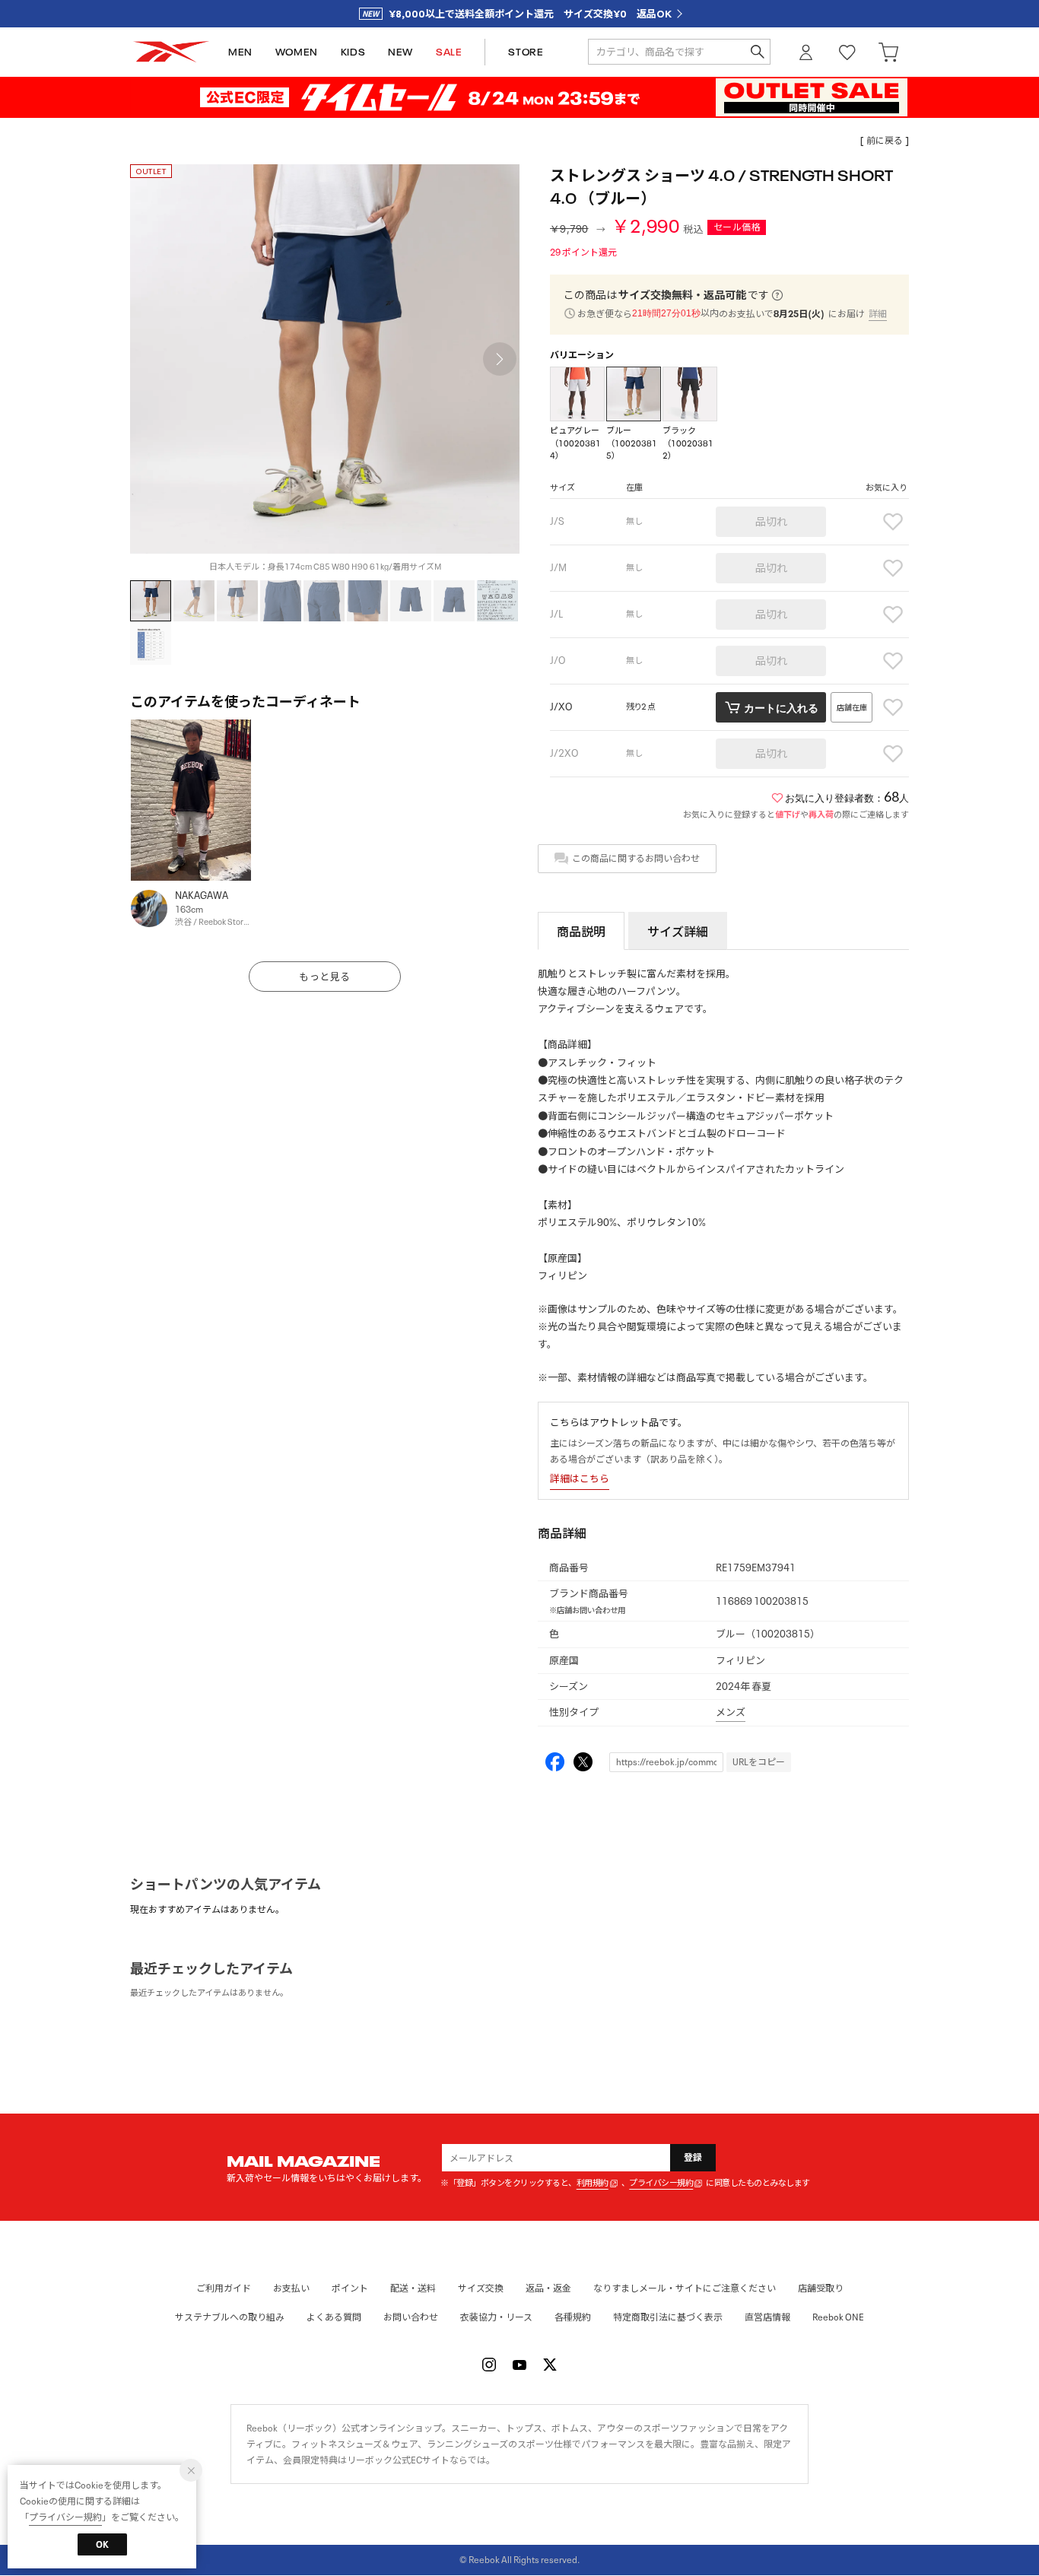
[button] (500, 359)
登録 (693, 2157)
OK (102, 2544)
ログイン (806, 52)
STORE (526, 52)
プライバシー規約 (661, 2183)
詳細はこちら (580, 1479)
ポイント (350, 2288)
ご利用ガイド (224, 2288)
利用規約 (593, 2183)
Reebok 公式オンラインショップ (171, 52)
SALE (449, 52)
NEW (400, 52)
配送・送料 (413, 2288)
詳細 (878, 314)
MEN (240, 52)
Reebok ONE (838, 2317)
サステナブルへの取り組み (230, 2317)
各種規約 (573, 2317)
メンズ (731, 1712)
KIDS (353, 52)
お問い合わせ (411, 2317)
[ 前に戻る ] (885, 140)
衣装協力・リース (496, 2317)
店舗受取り (821, 2288)
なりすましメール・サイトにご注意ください (685, 2288)
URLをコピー (759, 1762)
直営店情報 (767, 2317)
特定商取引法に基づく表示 (668, 2317)
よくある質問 (334, 2317)
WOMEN (297, 52)
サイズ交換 (481, 2288)
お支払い (291, 2288)
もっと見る (325, 977)
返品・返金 (548, 2288)
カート (888, 52)
